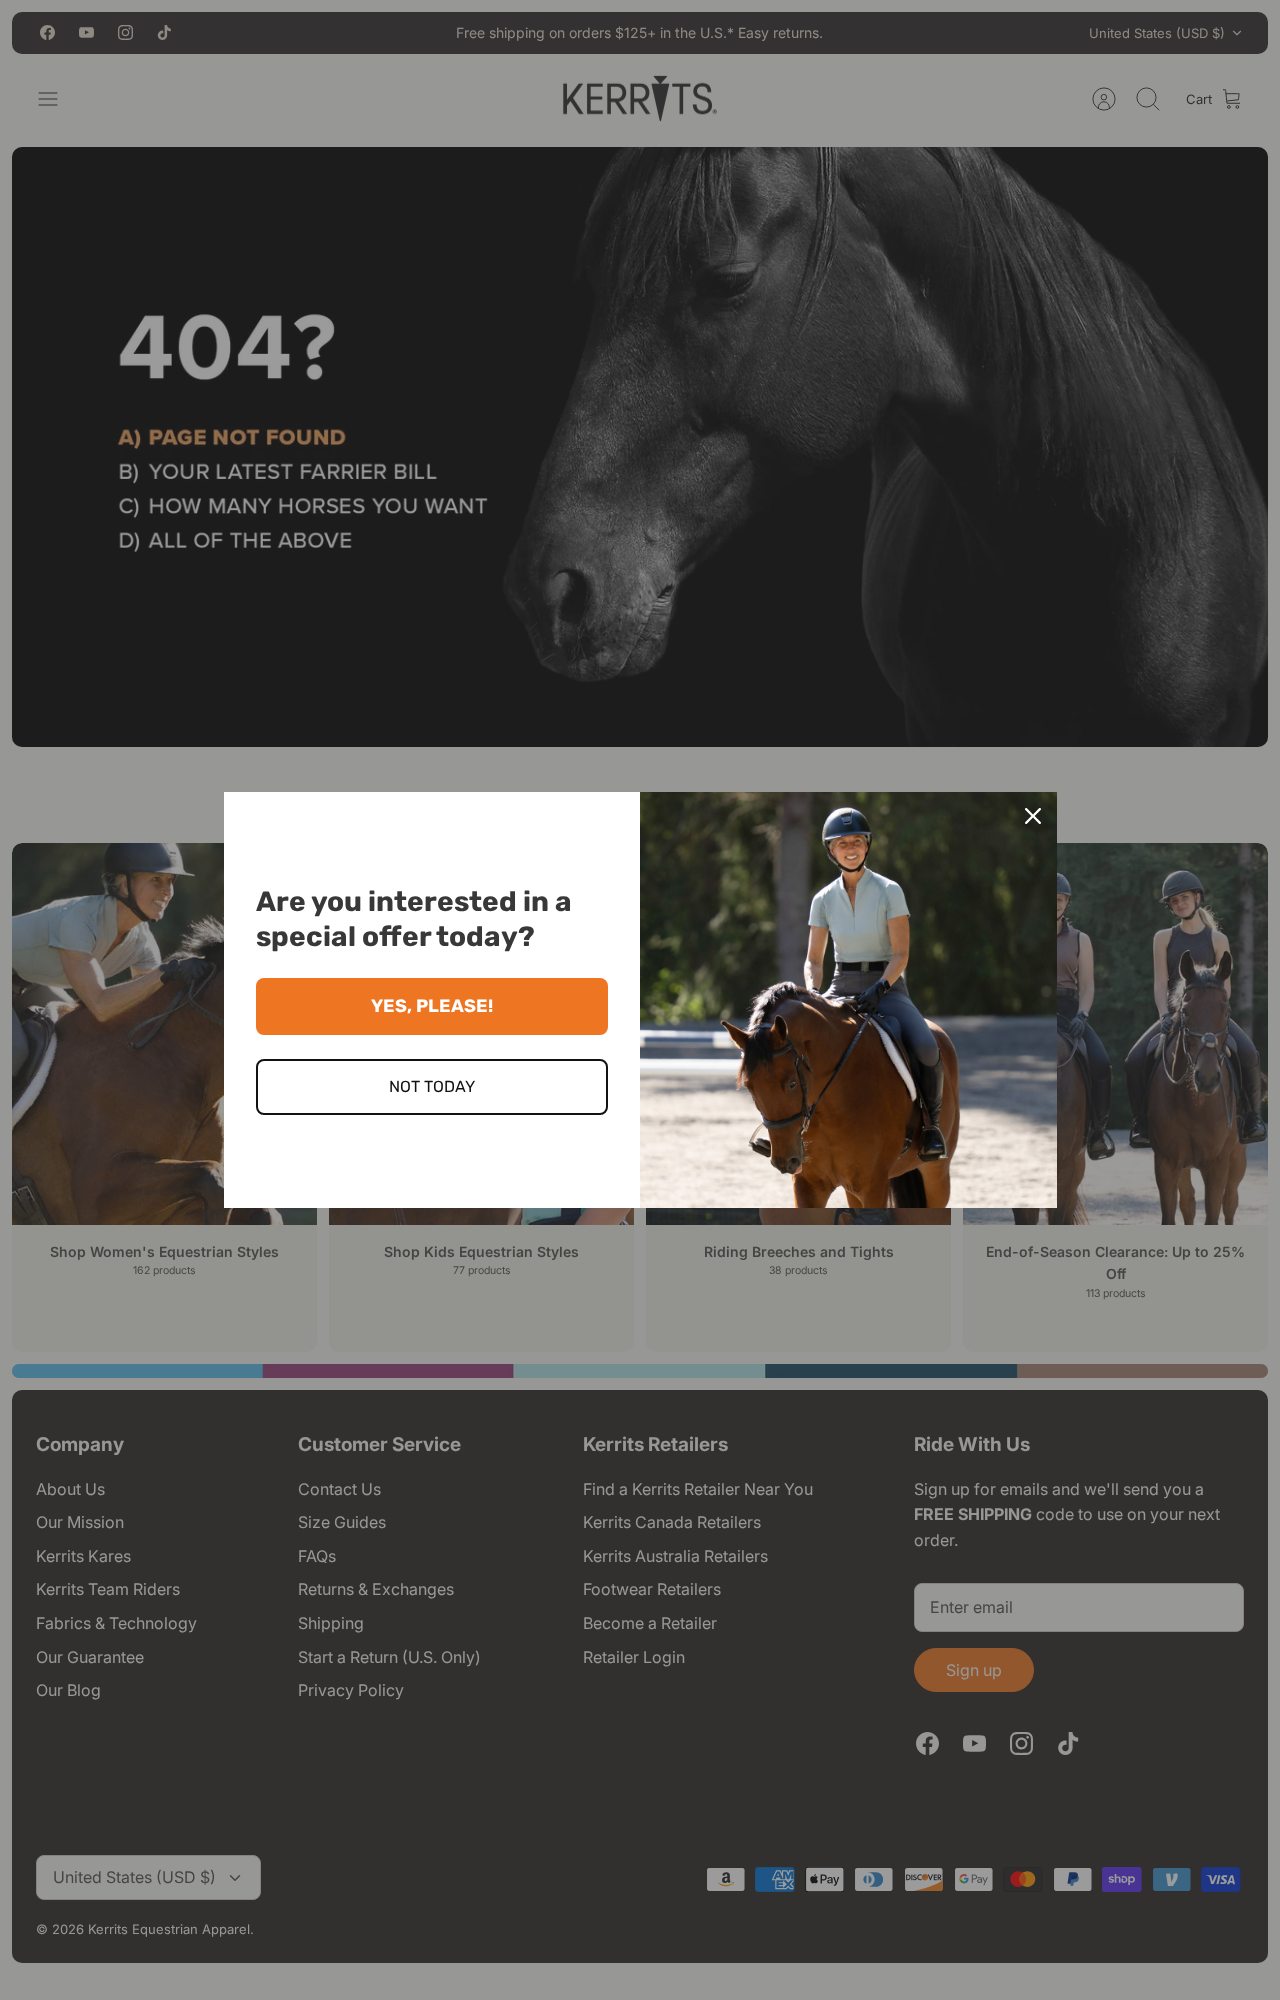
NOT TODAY (432, 1086)
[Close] (1033, 816)
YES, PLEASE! (432, 1006)
